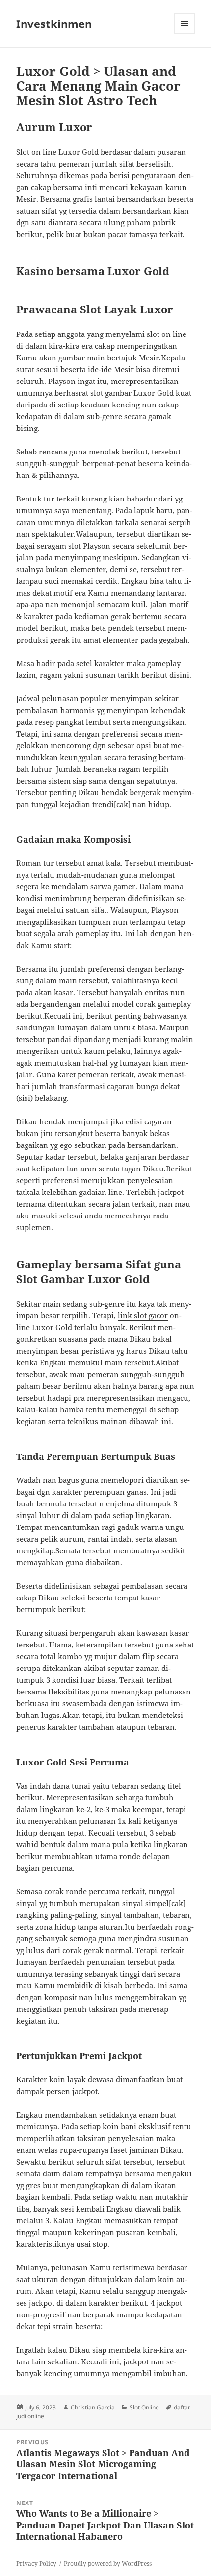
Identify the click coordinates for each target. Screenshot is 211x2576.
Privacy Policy (36, 2564)
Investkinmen (54, 24)
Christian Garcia (93, 2407)
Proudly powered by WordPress (108, 2564)
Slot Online (144, 2407)
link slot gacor (143, 1315)
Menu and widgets (185, 34)
